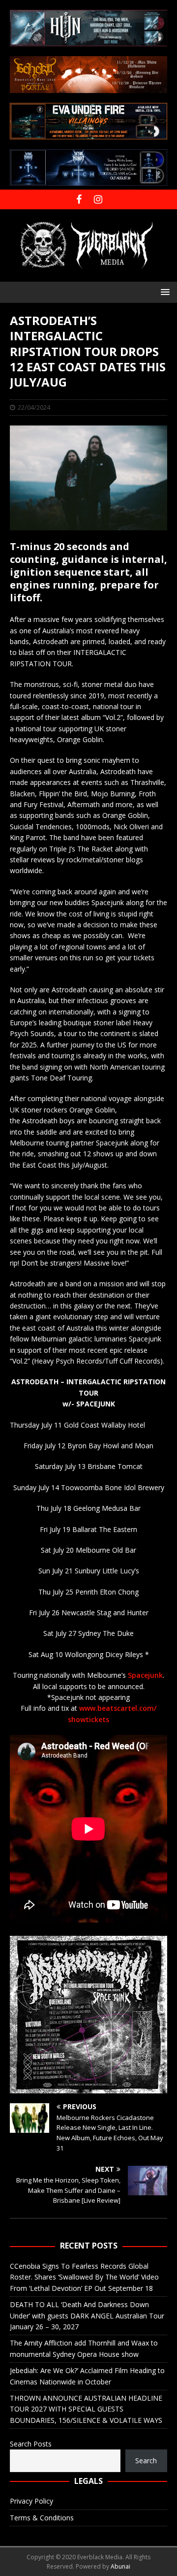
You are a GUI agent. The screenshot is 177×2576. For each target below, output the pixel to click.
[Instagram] (98, 199)
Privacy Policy (31, 2501)
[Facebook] (79, 199)
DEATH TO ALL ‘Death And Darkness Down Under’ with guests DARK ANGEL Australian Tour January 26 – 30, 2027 (87, 2315)
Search (146, 2461)
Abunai (120, 2566)
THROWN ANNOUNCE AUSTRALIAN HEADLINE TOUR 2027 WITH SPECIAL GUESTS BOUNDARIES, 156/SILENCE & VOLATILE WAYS (86, 2409)
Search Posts (31, 2444)
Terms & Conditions (42, 2518)
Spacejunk (145, 1675)
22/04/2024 (34, 407)
